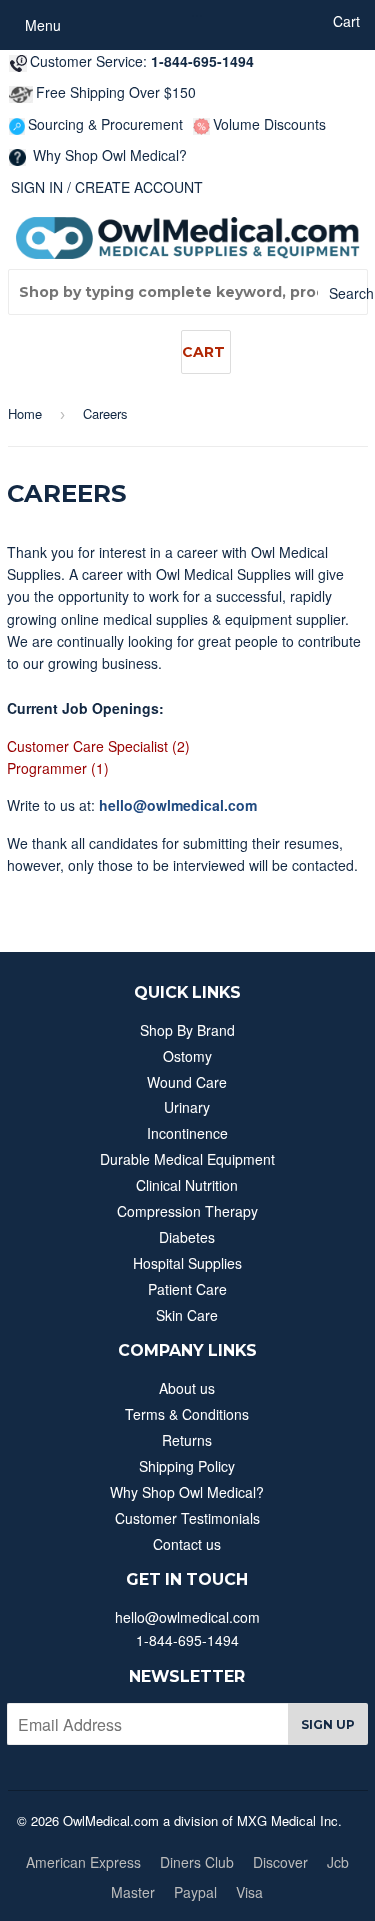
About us (187, 1388)
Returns (187, 1440)
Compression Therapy (187, 1211)
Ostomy (187, 1056)
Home (25, 413)
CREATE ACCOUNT (139, 187)
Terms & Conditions (187, 1414)
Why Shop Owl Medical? (108, 155)
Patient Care (187, 1289)
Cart (203, 352)
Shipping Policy (187, 1466)
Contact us (187, 1544)
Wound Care (187, 1082)
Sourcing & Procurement (105, 124)
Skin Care (187, 1315)
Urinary (187, 1107)
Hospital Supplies (187, 1263)
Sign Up (328, 1724)
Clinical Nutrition (187, 1185)
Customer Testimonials (187, 1518)
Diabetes (187, 1237)
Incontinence (187, 1133)
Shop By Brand (187, 1030)
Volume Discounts (269, 124)
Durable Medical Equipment (187, 1159)
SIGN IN (37, 187)
